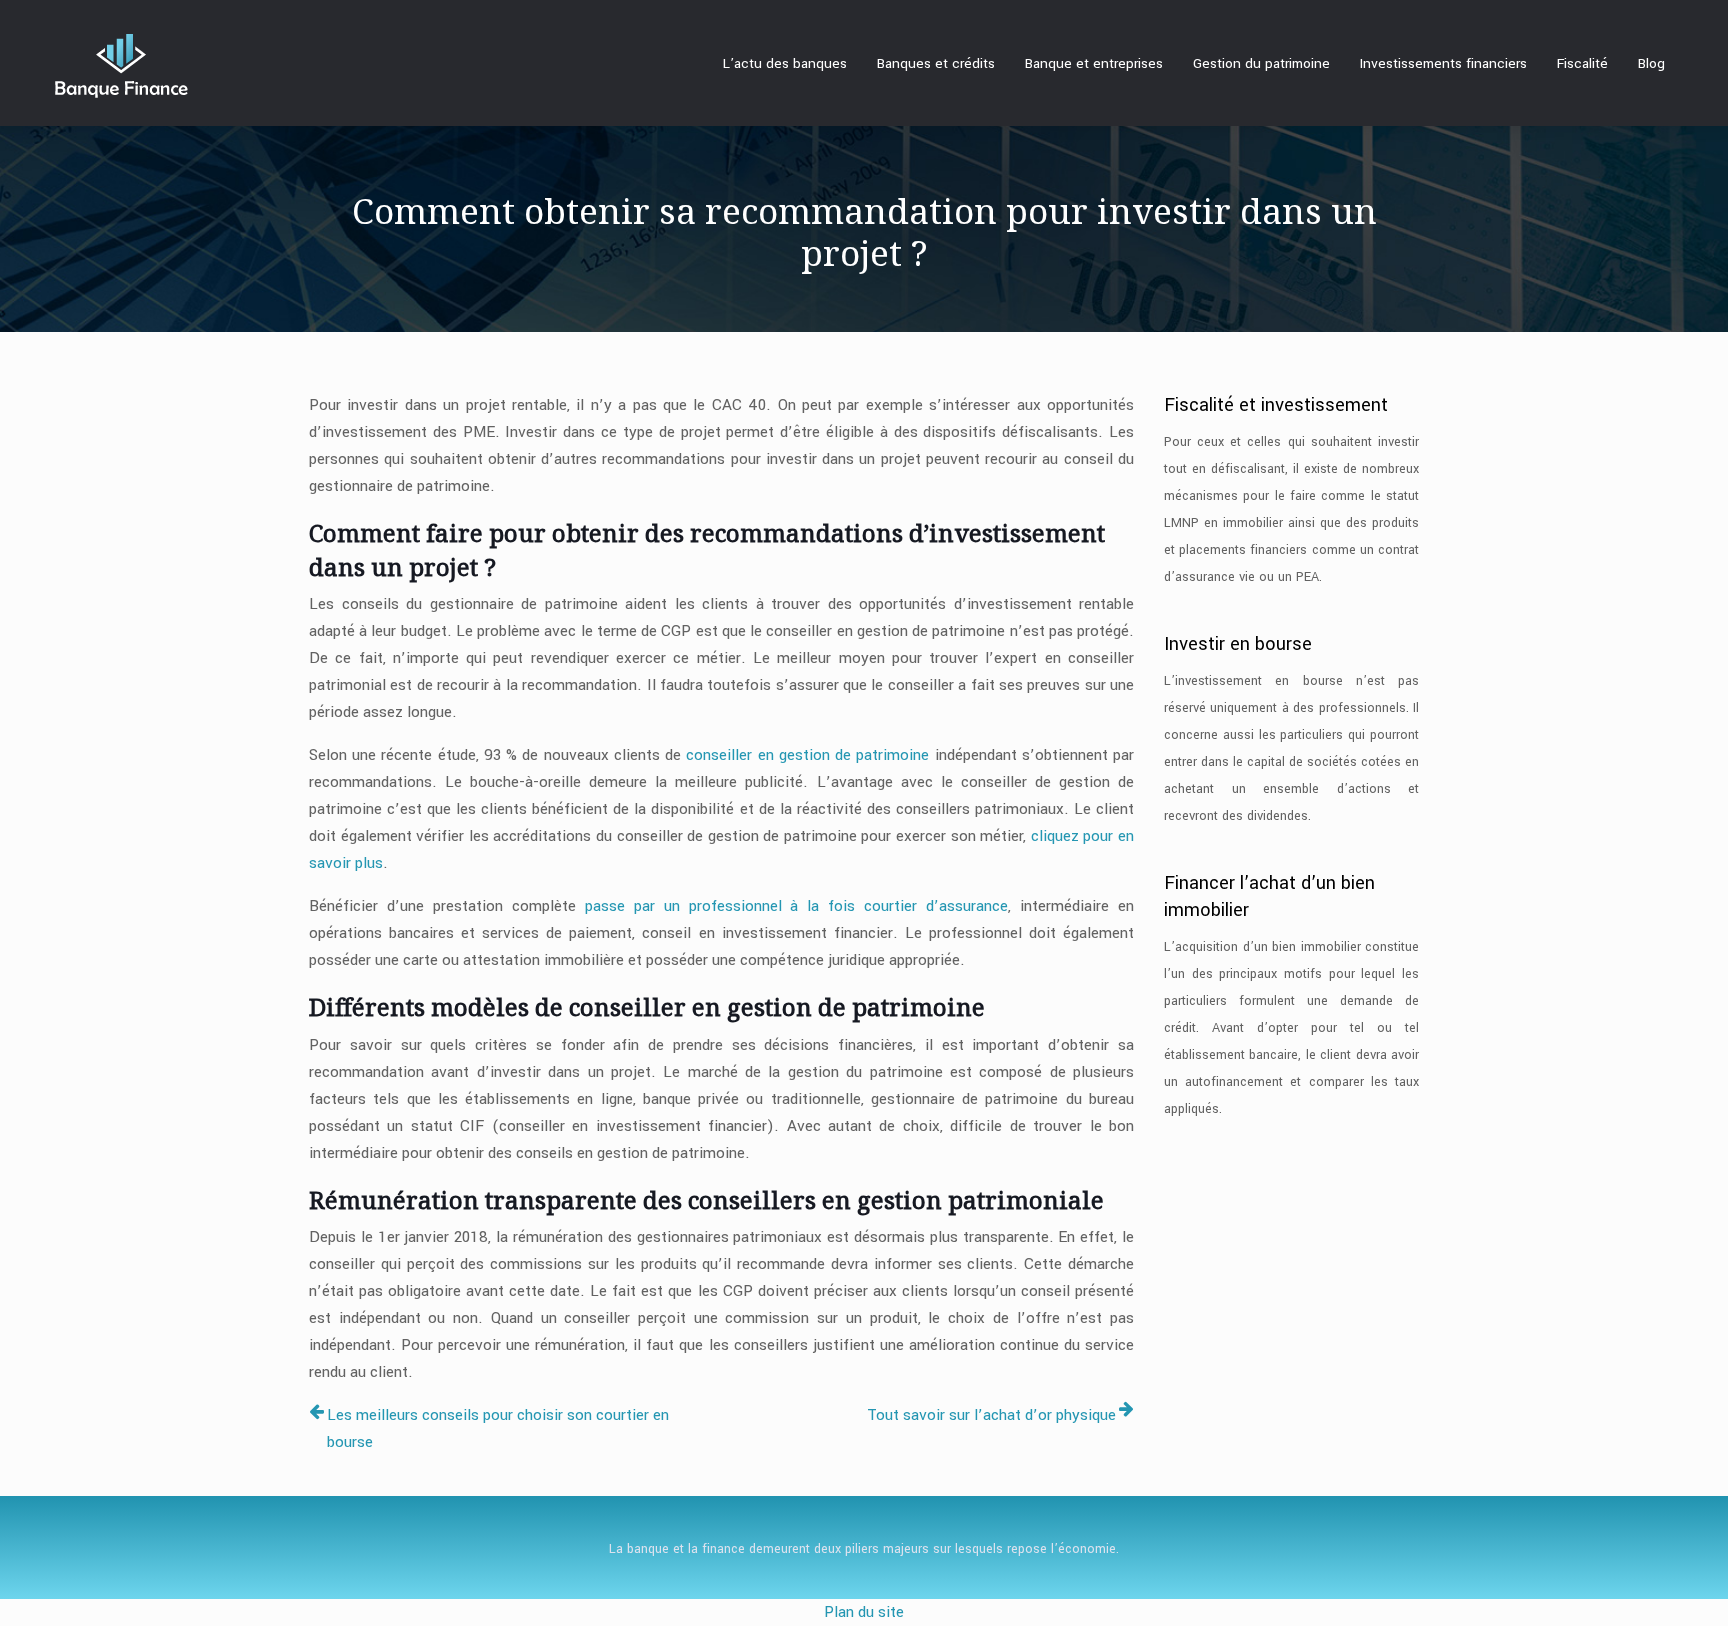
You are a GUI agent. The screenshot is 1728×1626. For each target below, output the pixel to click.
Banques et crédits (936, 63)
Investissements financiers (1443, 63)
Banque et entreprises (1094, 63)
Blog (1651, 63)
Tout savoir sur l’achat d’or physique (991, 1415)
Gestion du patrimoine (1261, 63)
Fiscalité (1582, 63)
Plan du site (864, 1612)
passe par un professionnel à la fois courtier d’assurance (796, 906)
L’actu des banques (785, 63)
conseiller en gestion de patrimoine (805, 755)
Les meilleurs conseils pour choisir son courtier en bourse (498, 1428)
